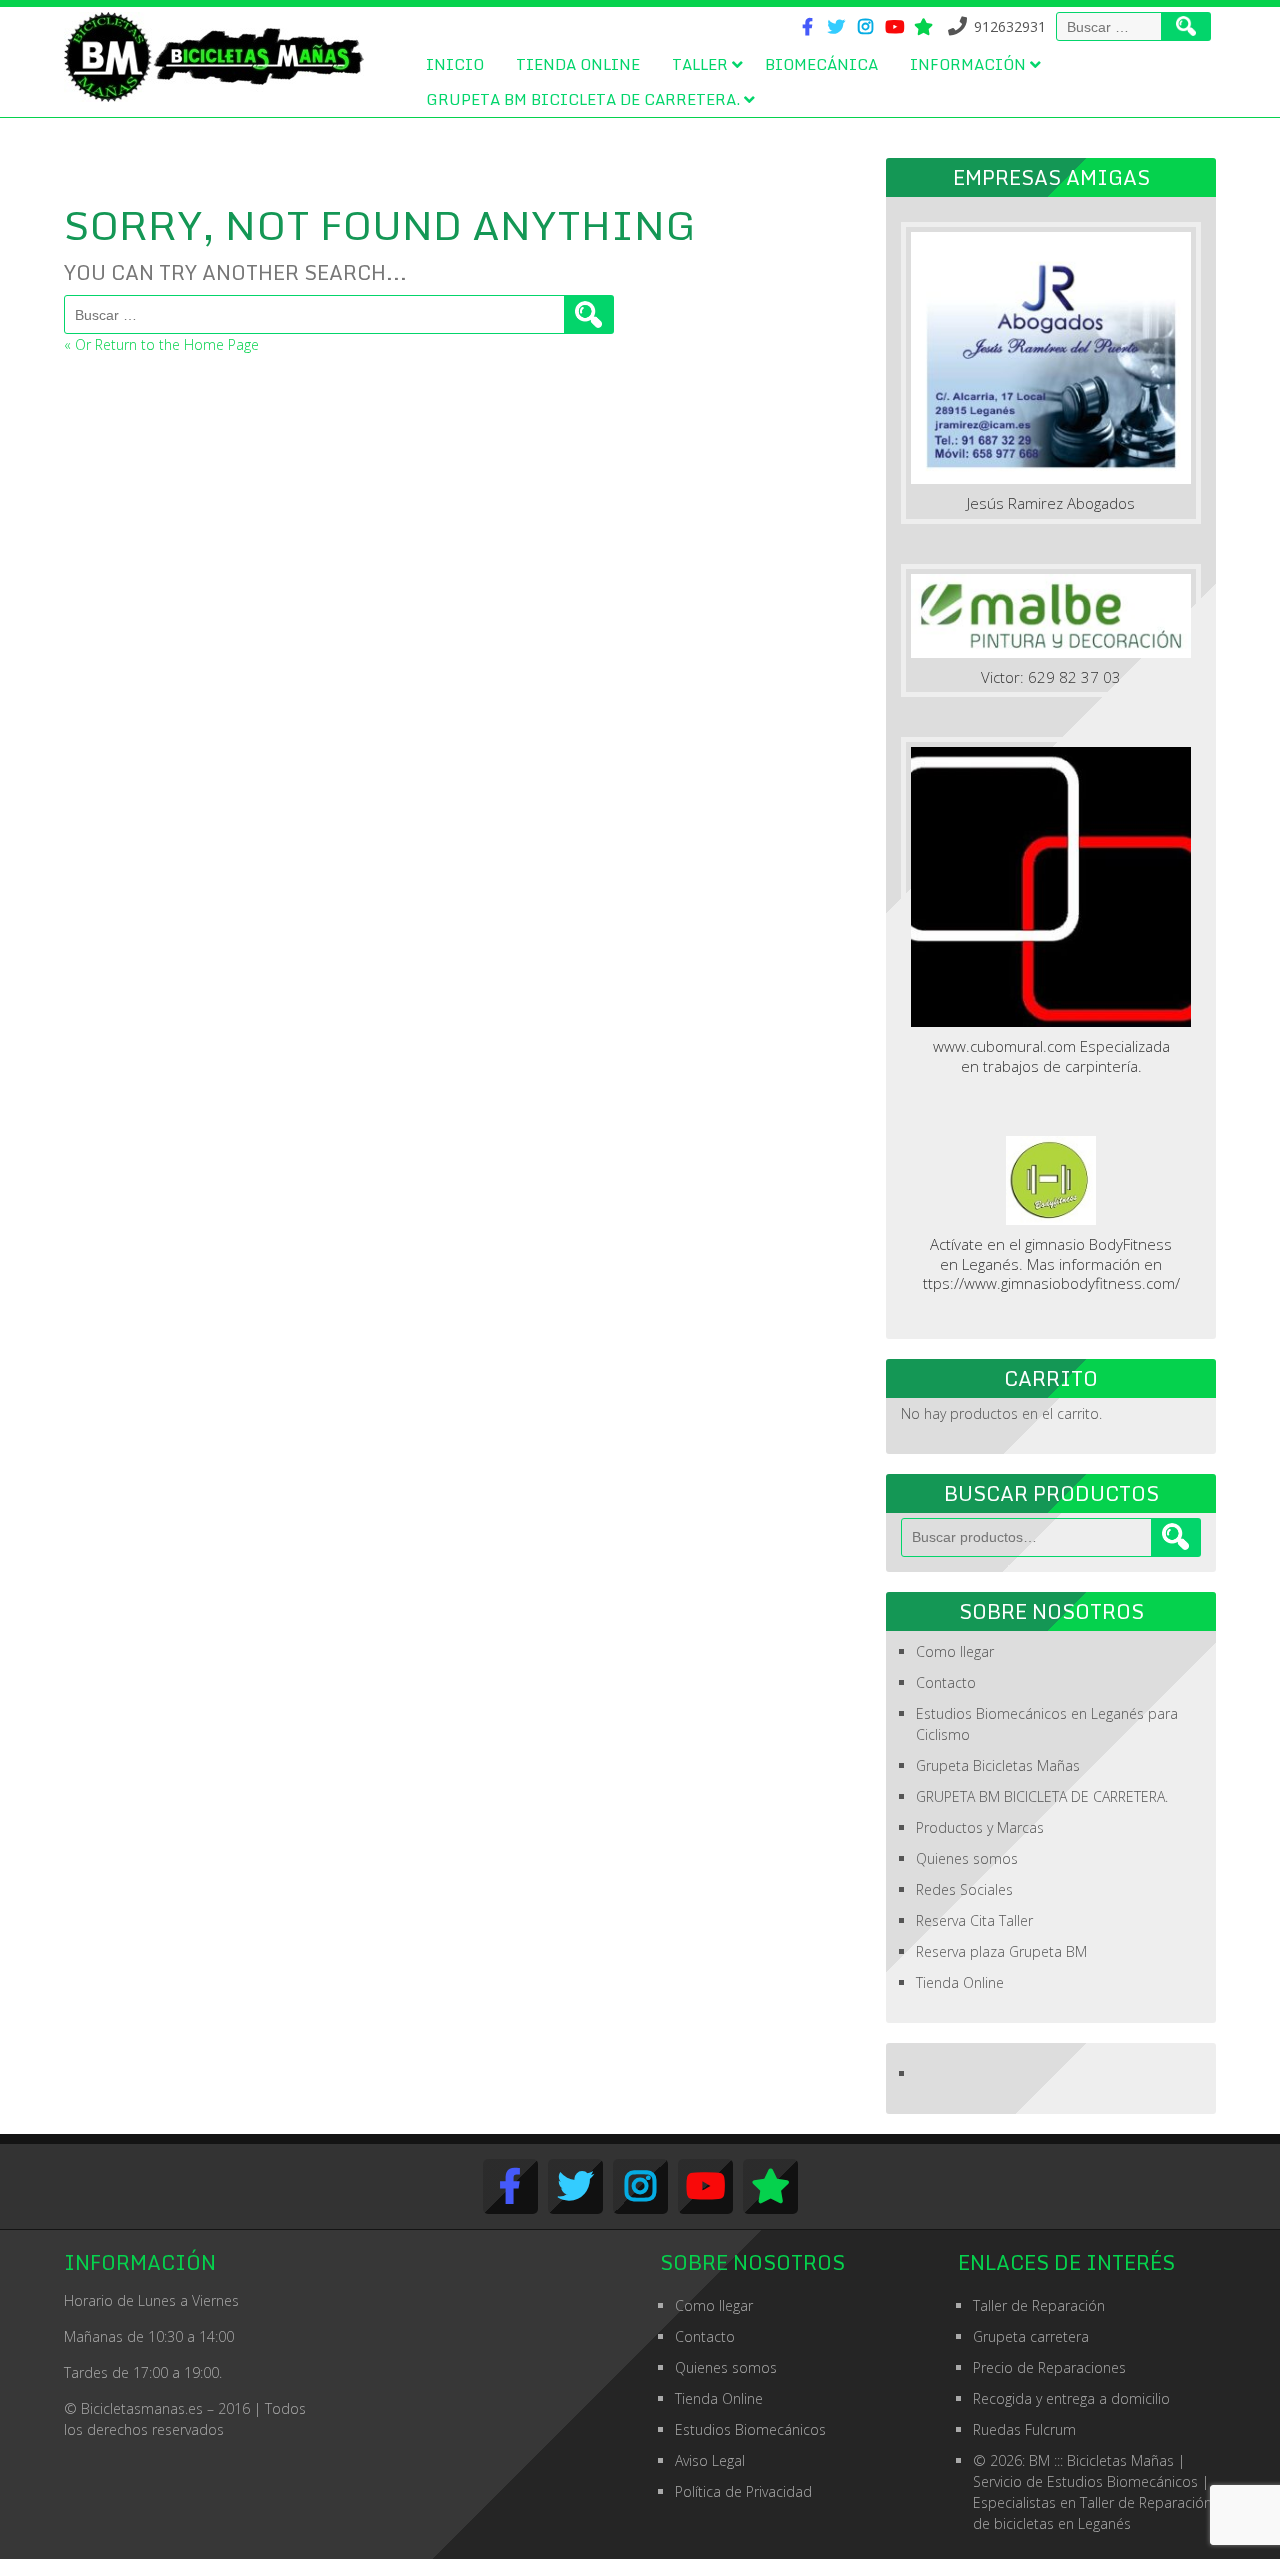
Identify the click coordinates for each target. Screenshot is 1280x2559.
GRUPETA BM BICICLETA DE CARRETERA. (583, 99)
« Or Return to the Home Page (161, 344)
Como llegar (955, 1651)
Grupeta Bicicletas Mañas (998, 1765)
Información (968, 64)
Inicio (455, 64)
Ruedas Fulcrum (1024, 2429)
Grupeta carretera (1031, 2336)
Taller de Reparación (1039, 2305)
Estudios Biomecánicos (750, 2429)
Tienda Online (578, 64)
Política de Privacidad (743, 2491)
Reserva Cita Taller (974, 1920)
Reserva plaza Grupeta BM (1001, 1951)
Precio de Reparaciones (1049, 2367)
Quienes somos (967, 1858)
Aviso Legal (710, 2460)
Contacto (946, 1682)
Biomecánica (821, 64)
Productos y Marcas (980, 1827)
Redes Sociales (964, 1889)
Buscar (1176, 1537)
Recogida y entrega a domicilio (1071, 2398)
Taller (700, 64)
